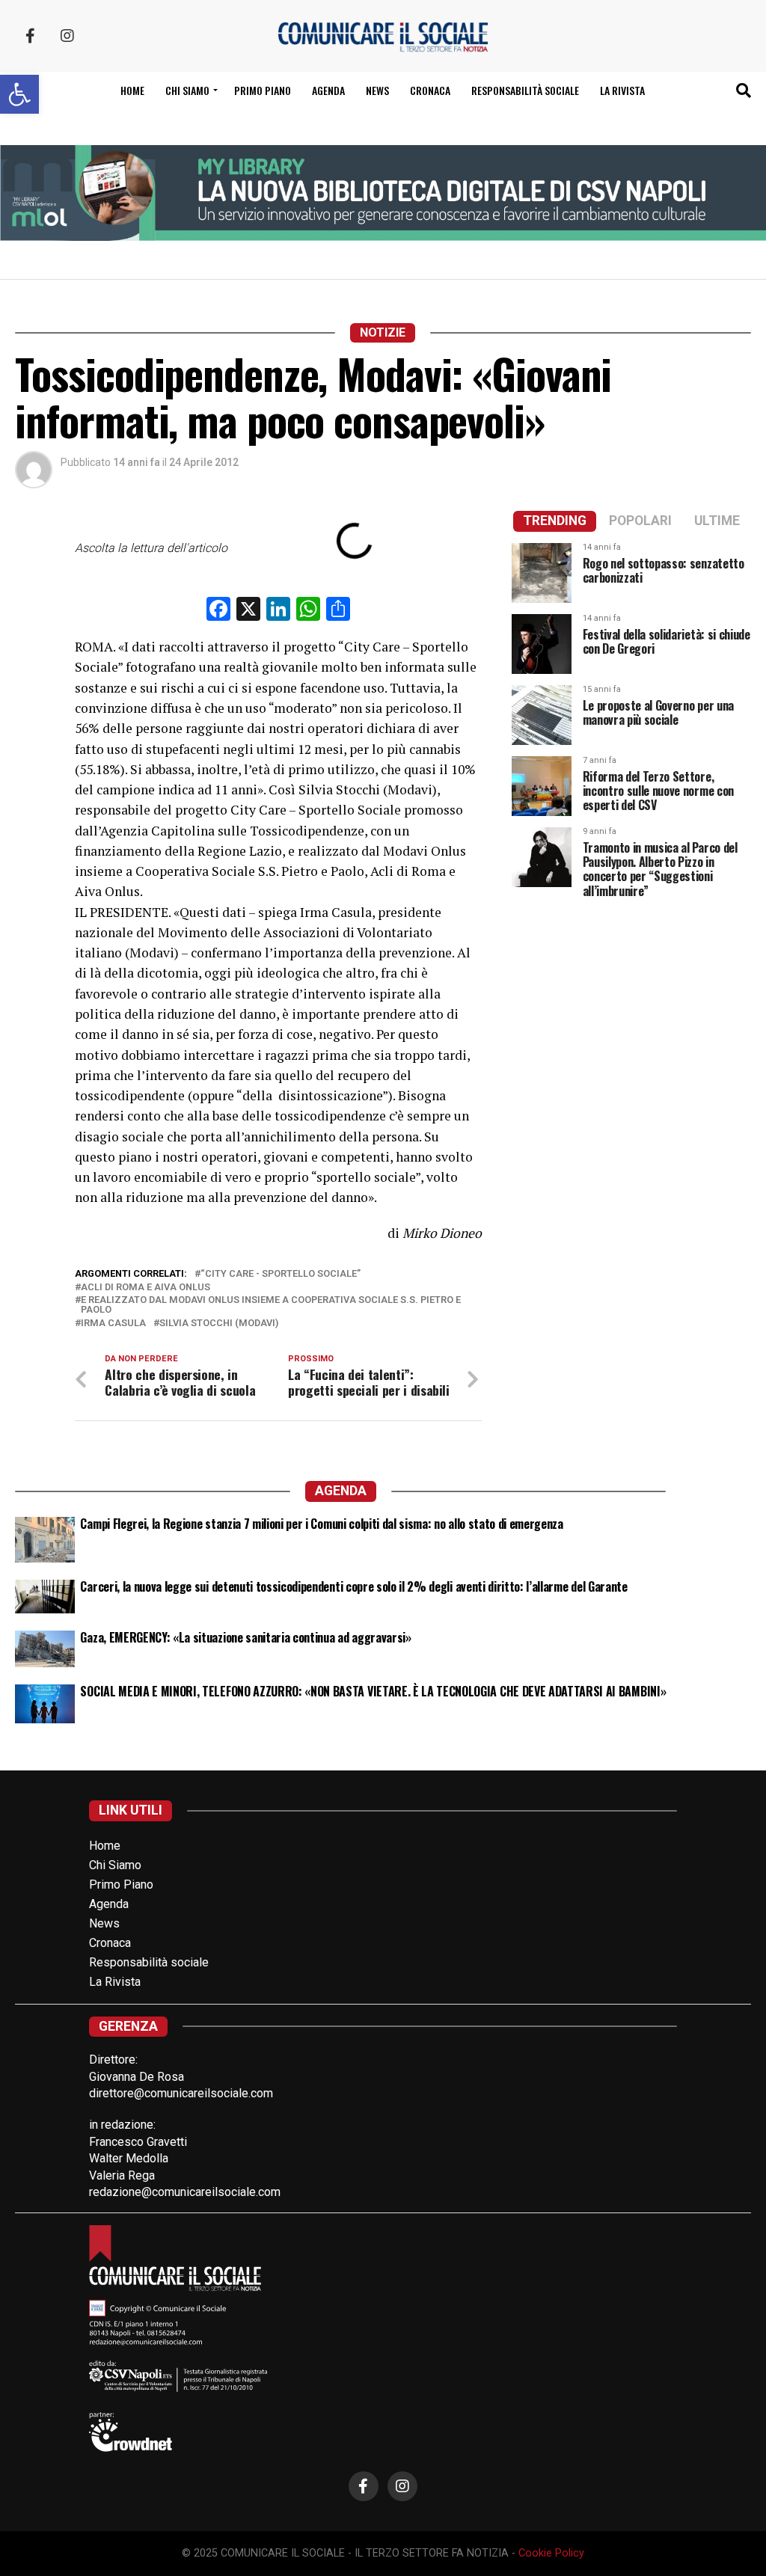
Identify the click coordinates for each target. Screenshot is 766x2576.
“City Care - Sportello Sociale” (281, 1274)
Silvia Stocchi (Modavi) (219, 1324)
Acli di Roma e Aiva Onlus (145, 1288)
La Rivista (622, 90)
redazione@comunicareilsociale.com (185, 2192)
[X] (248, 611)
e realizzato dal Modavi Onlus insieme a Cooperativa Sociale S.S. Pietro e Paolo (271, 1305)
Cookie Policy (551, 2553)
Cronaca (430, 90)
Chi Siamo (115, 1865)
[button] (19, 94)
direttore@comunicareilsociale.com (181, 2093)
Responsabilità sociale (525, 90)
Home (132, 90)
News (377, 90)
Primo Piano (263, 90)
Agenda (328, 90)
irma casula (113, 1324)
